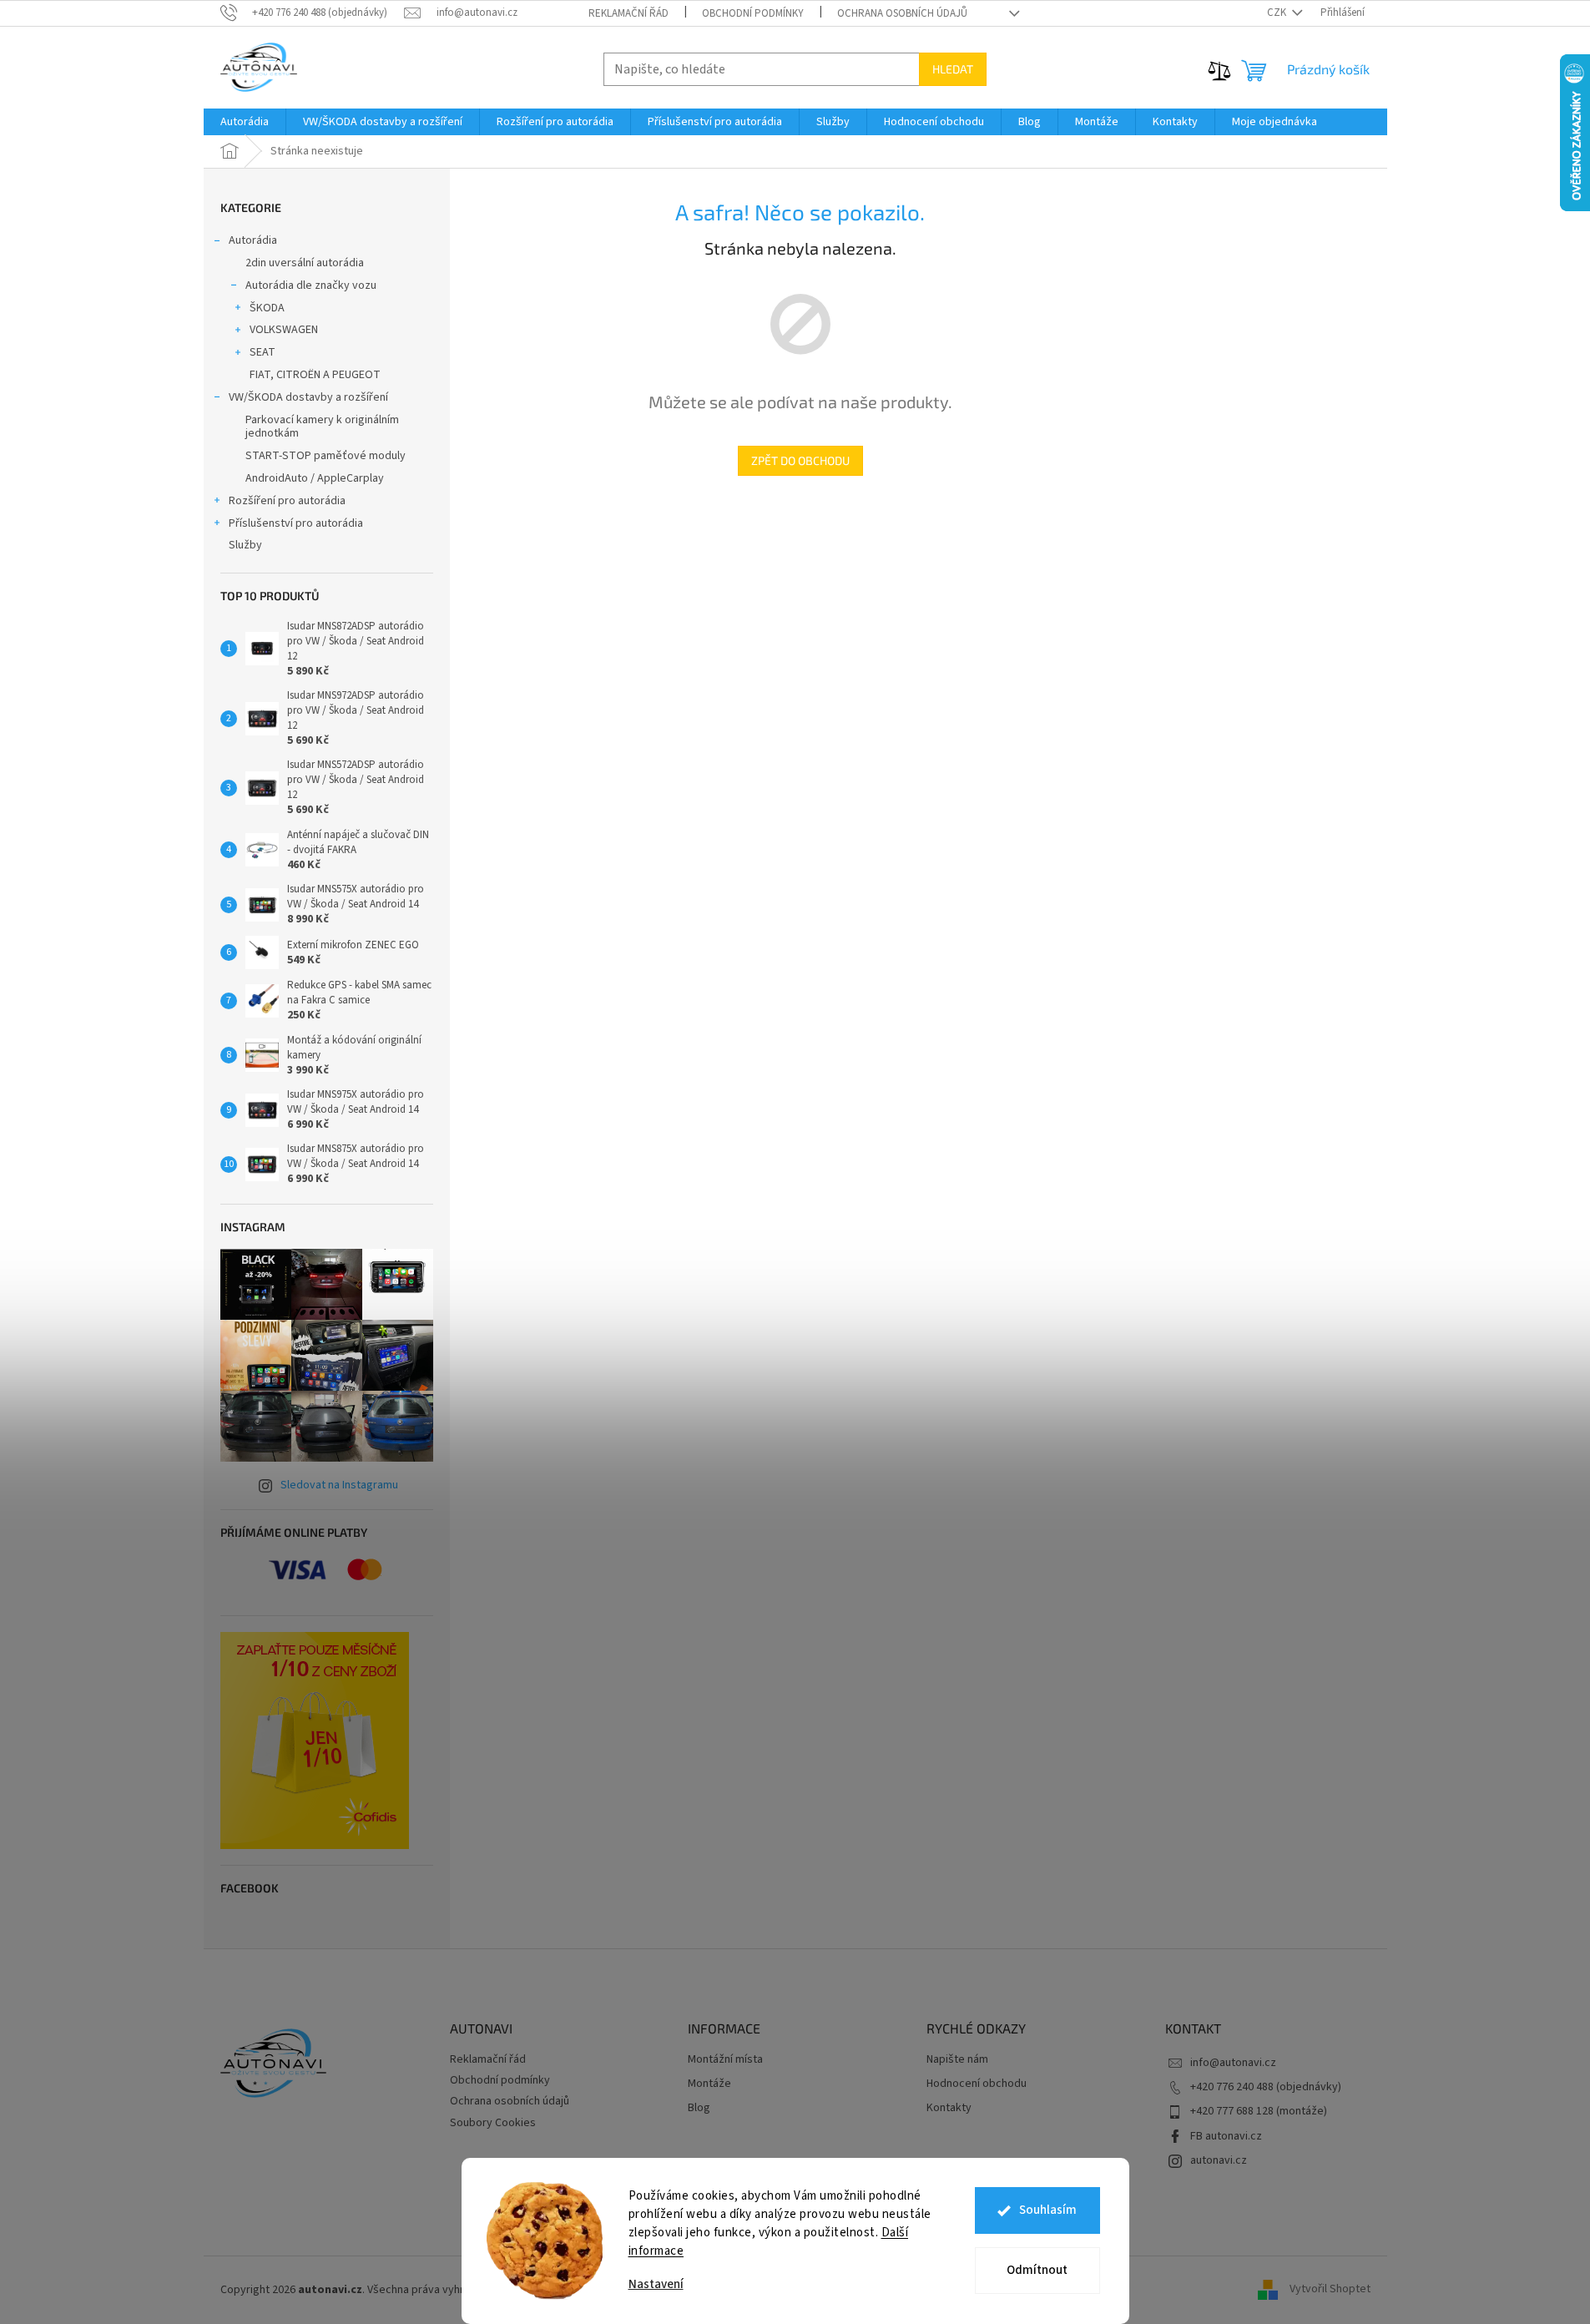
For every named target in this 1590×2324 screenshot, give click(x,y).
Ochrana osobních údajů (902, 13)
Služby (245, 545)
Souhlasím (1048, 2210)
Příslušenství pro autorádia (296, 523)
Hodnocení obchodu (977, 2084)
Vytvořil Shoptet (1330, 2290)
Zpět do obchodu (800, 460)
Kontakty (949, 2108)
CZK (1278, 13)
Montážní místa (725, 2060)
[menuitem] (245, 122)
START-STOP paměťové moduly (326, 456)
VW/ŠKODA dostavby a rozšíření (308, 397)
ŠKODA (267, 308)
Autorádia (253, 240)
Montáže (709, 2084)
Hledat (953, 69)
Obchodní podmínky (753, 13)
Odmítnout (1037, 2270)
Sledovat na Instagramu (339, 1485)
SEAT (262, 352)
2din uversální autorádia (305, 263)
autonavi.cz (1219, 2160)
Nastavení (656, 2284)
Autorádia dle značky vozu (311, 285)
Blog (699, 2108)
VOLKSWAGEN (284, 330)
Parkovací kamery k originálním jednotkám (322, 427)
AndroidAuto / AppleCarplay (315, 478)
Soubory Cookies (493, 2123)
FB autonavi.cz (1226, 2136)
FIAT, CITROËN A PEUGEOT (315, 375)
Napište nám (957, 2060)
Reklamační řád (628, 13)
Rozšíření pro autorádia (287, 501)
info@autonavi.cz (1233, 2063)
